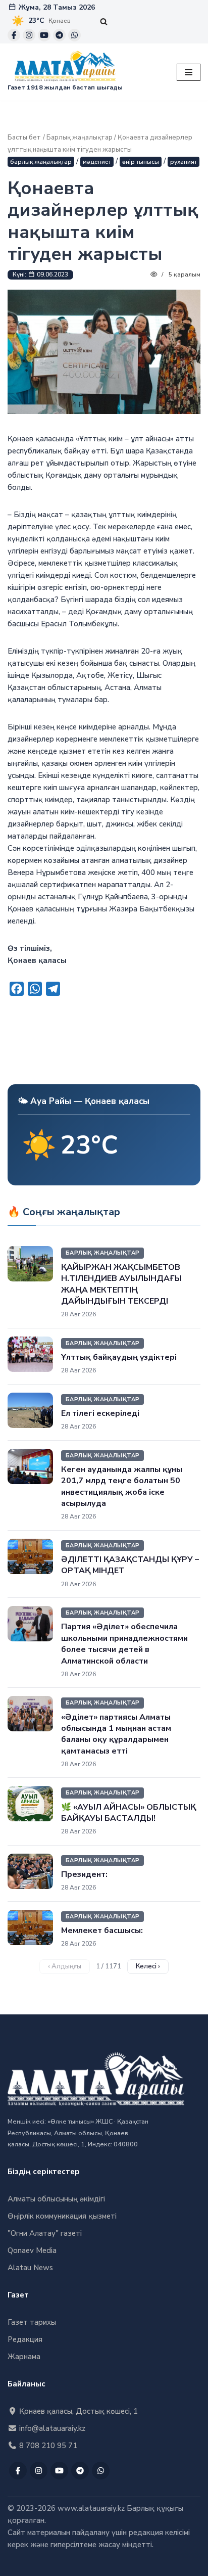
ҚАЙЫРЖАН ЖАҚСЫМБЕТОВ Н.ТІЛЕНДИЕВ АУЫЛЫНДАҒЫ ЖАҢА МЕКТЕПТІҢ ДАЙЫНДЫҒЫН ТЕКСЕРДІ (121, 1284)
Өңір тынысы (141, 162)
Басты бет (24, 137)
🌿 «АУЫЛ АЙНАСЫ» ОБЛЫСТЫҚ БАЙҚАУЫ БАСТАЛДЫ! (128, 1813)
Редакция (25, 2339)
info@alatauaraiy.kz (51, 2428)
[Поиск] (104, 21)
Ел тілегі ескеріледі (100, 1413)
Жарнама (24, 2357)
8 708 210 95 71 (47, 2446)
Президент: (84, 1874)
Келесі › (148, 1966)
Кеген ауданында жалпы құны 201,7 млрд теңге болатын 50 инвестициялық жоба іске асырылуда (122, 1486)
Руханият (184, 162)
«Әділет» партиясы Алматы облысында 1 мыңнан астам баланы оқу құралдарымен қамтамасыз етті (116, 1734)
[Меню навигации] (189, 72)
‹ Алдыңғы (65, 1966)
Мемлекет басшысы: (102, 1930)
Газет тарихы (32, 2322)
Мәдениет (97, 162)
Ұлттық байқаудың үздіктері (119, 1357)
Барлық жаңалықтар (80, 137)
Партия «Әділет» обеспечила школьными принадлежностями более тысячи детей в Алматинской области (124, 1644)
